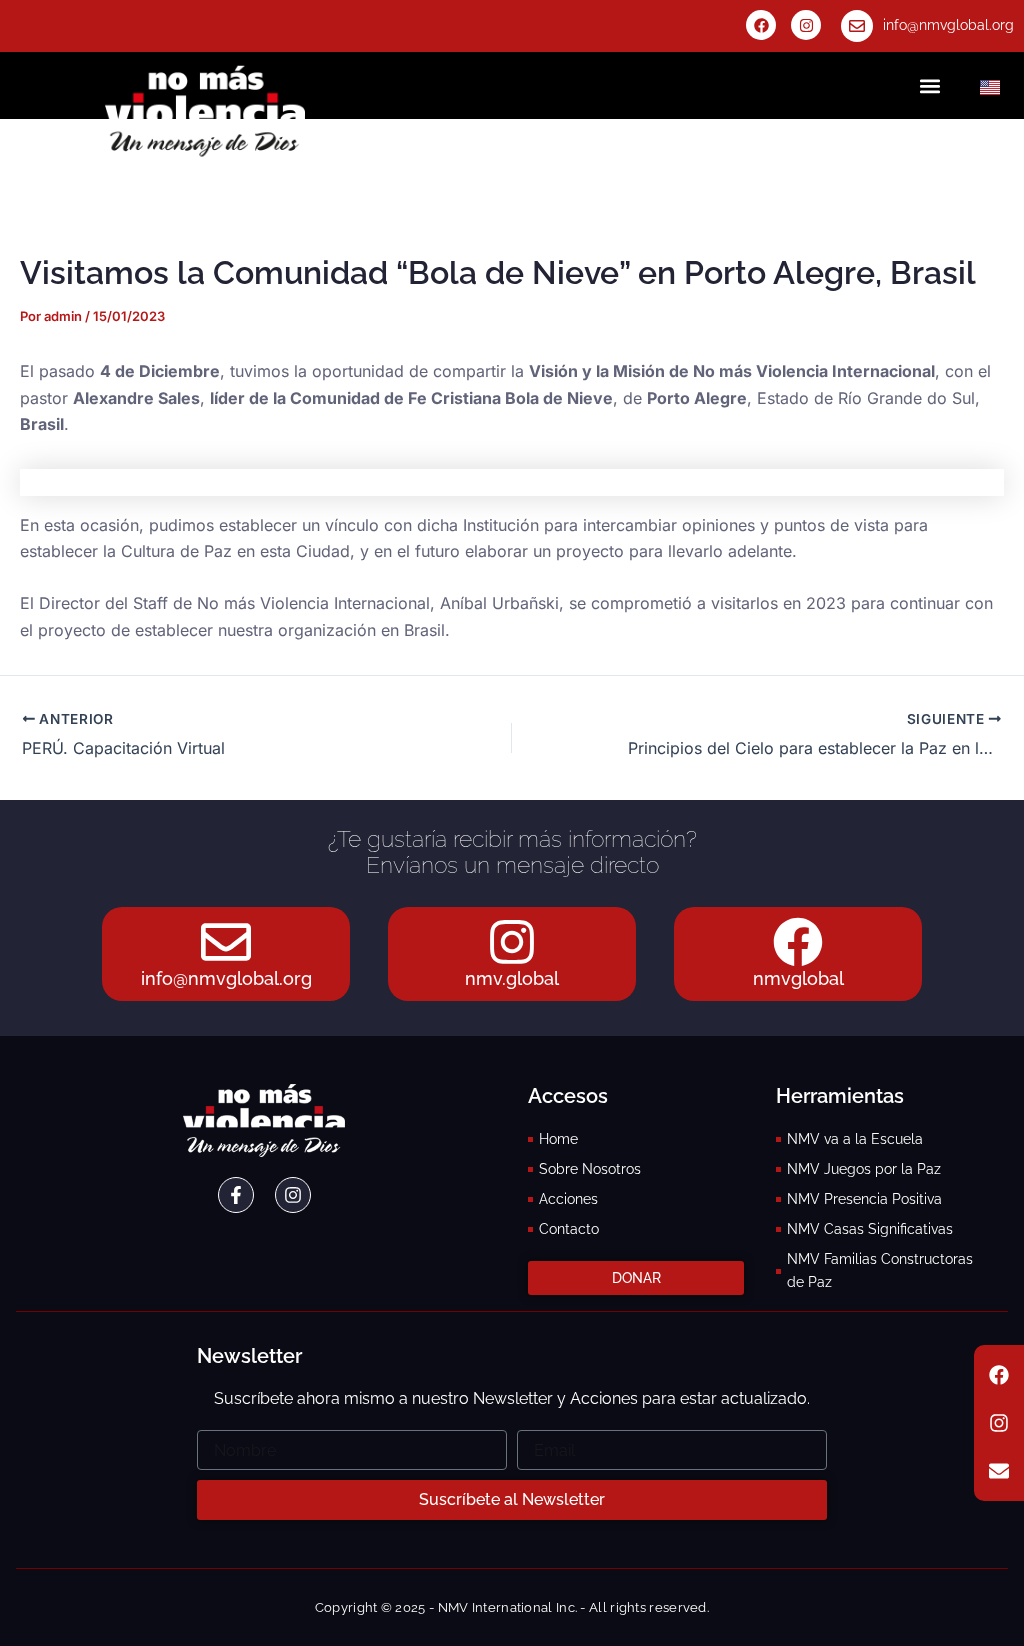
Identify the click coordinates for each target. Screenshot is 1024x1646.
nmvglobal (798, 978)
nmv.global (512, 978)
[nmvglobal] (798, 942)
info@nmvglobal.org (948, 25)
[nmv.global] (512, 942)
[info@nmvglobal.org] (857, 26)
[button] (929, 85)
